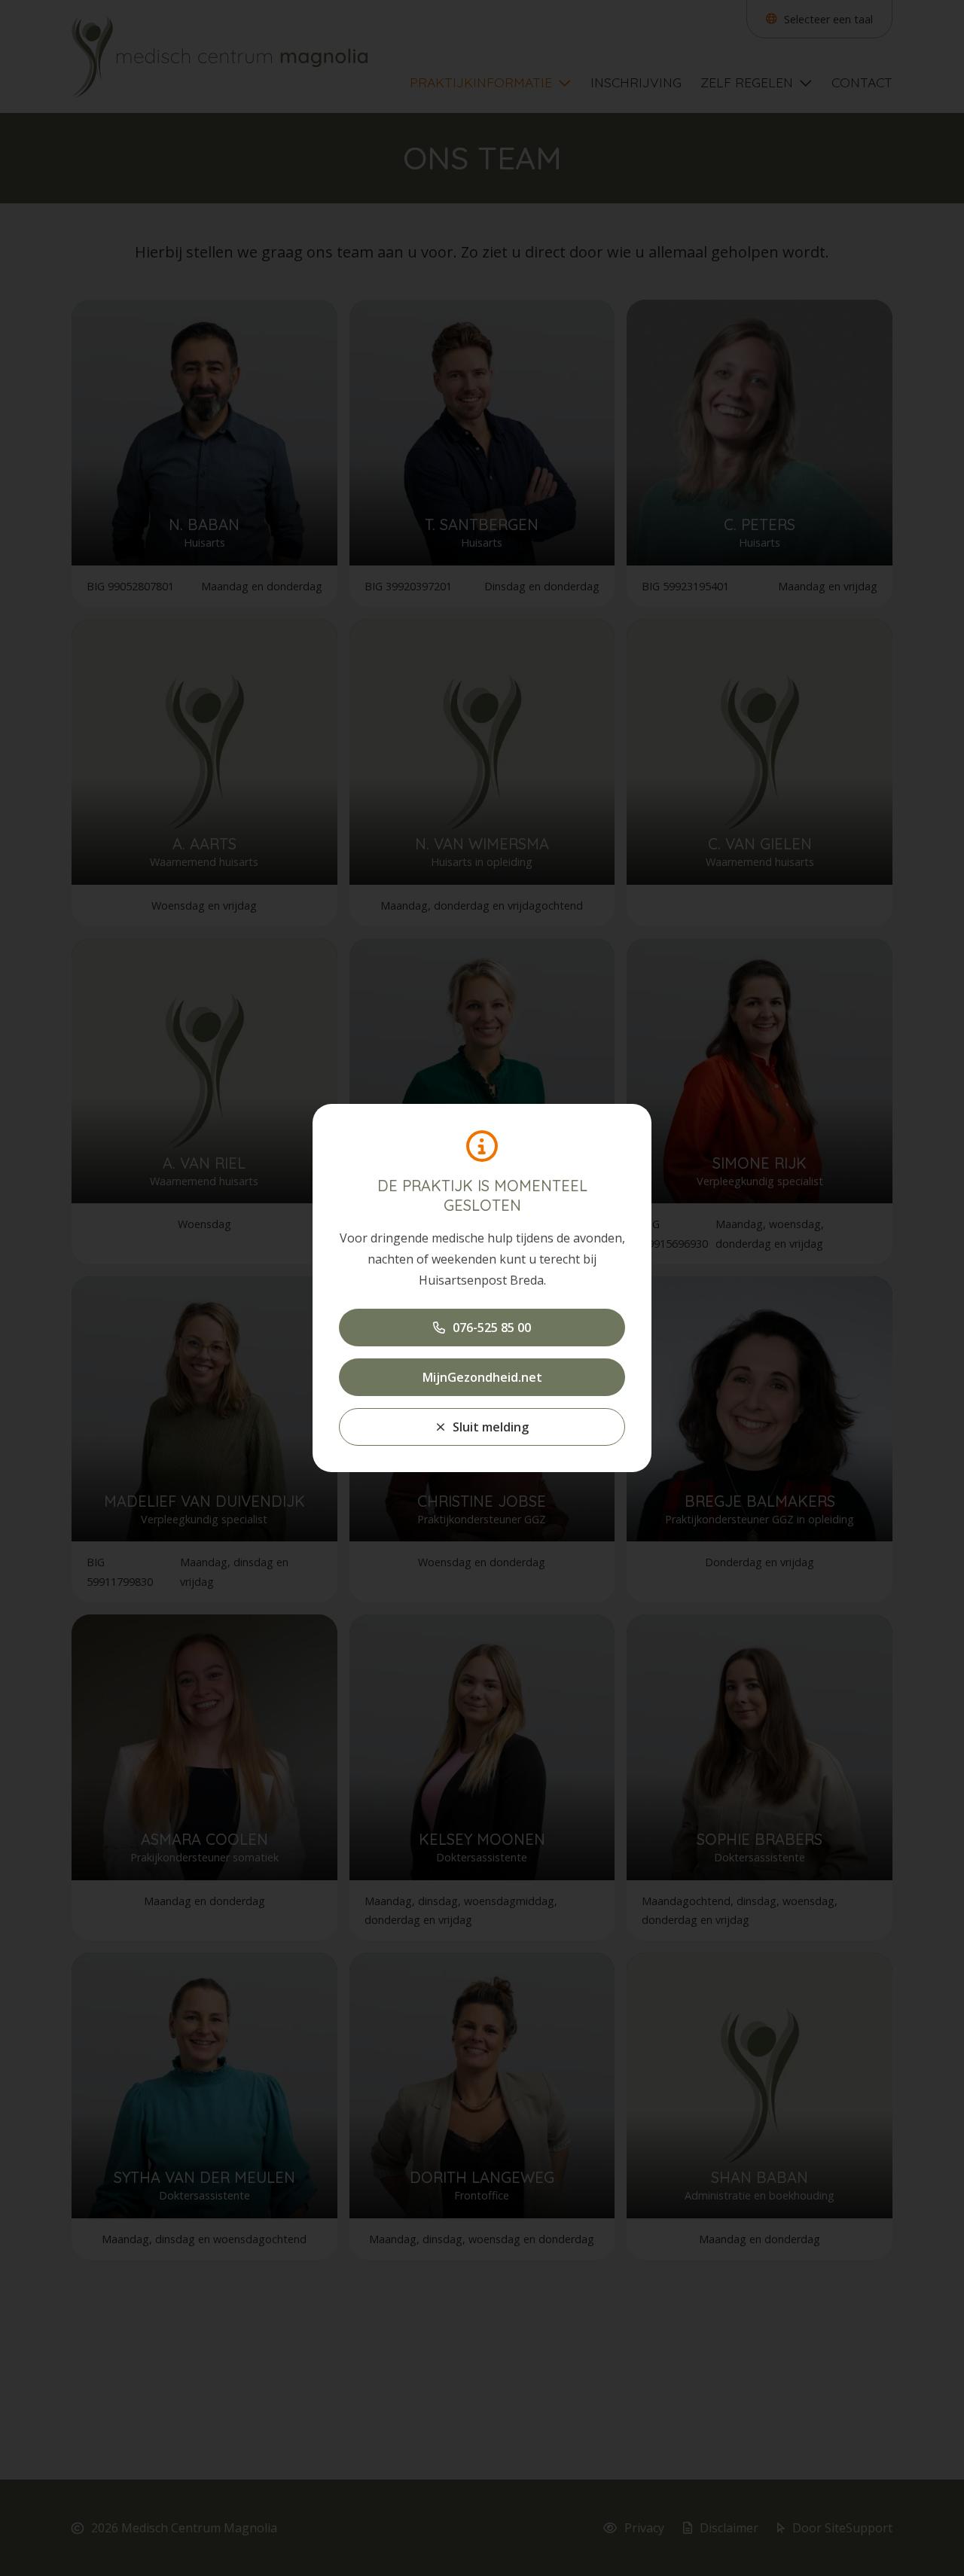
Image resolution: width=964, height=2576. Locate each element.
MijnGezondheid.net (482, 1377)
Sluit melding (491, 1427)
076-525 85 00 (492, 1328)
